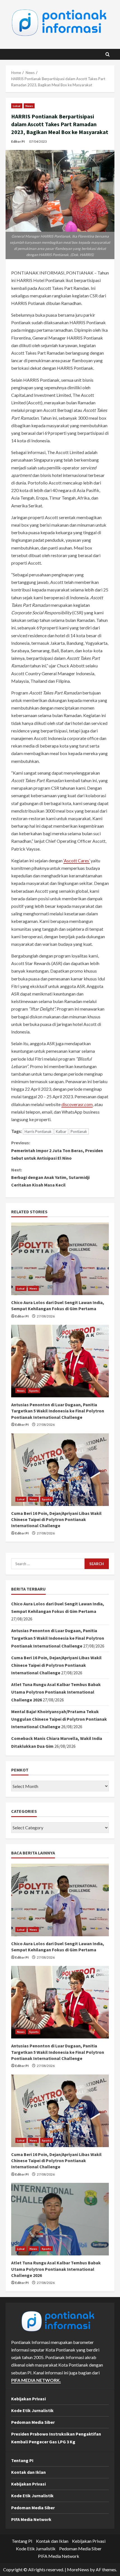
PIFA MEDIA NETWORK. (36, 2380)
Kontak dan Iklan (28, 2472)
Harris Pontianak (38, 1131)
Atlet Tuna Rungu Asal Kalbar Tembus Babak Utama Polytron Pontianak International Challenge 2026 (56, 1692)
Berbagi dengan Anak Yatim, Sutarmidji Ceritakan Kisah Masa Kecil (50, 1177)
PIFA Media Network (31, 2519)
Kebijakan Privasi (28, 2399)
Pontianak (79, 1131)
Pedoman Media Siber (33, 2422)
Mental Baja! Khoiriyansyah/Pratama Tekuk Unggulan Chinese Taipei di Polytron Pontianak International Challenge (59, 1719)
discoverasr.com (77, 1104)
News (29, 106)
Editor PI (18, 141)
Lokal (17, 106)
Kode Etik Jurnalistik (32, 2410)
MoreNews (78, 2569)
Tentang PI (22, 2460)
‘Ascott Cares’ (77, 860)
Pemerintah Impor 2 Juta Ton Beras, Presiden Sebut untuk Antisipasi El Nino (57, 1150)
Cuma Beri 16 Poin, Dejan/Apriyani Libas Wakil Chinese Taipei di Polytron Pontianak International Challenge (56, 1519)
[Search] (108, 54)
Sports (34, 1391)
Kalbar (61, 1131)
